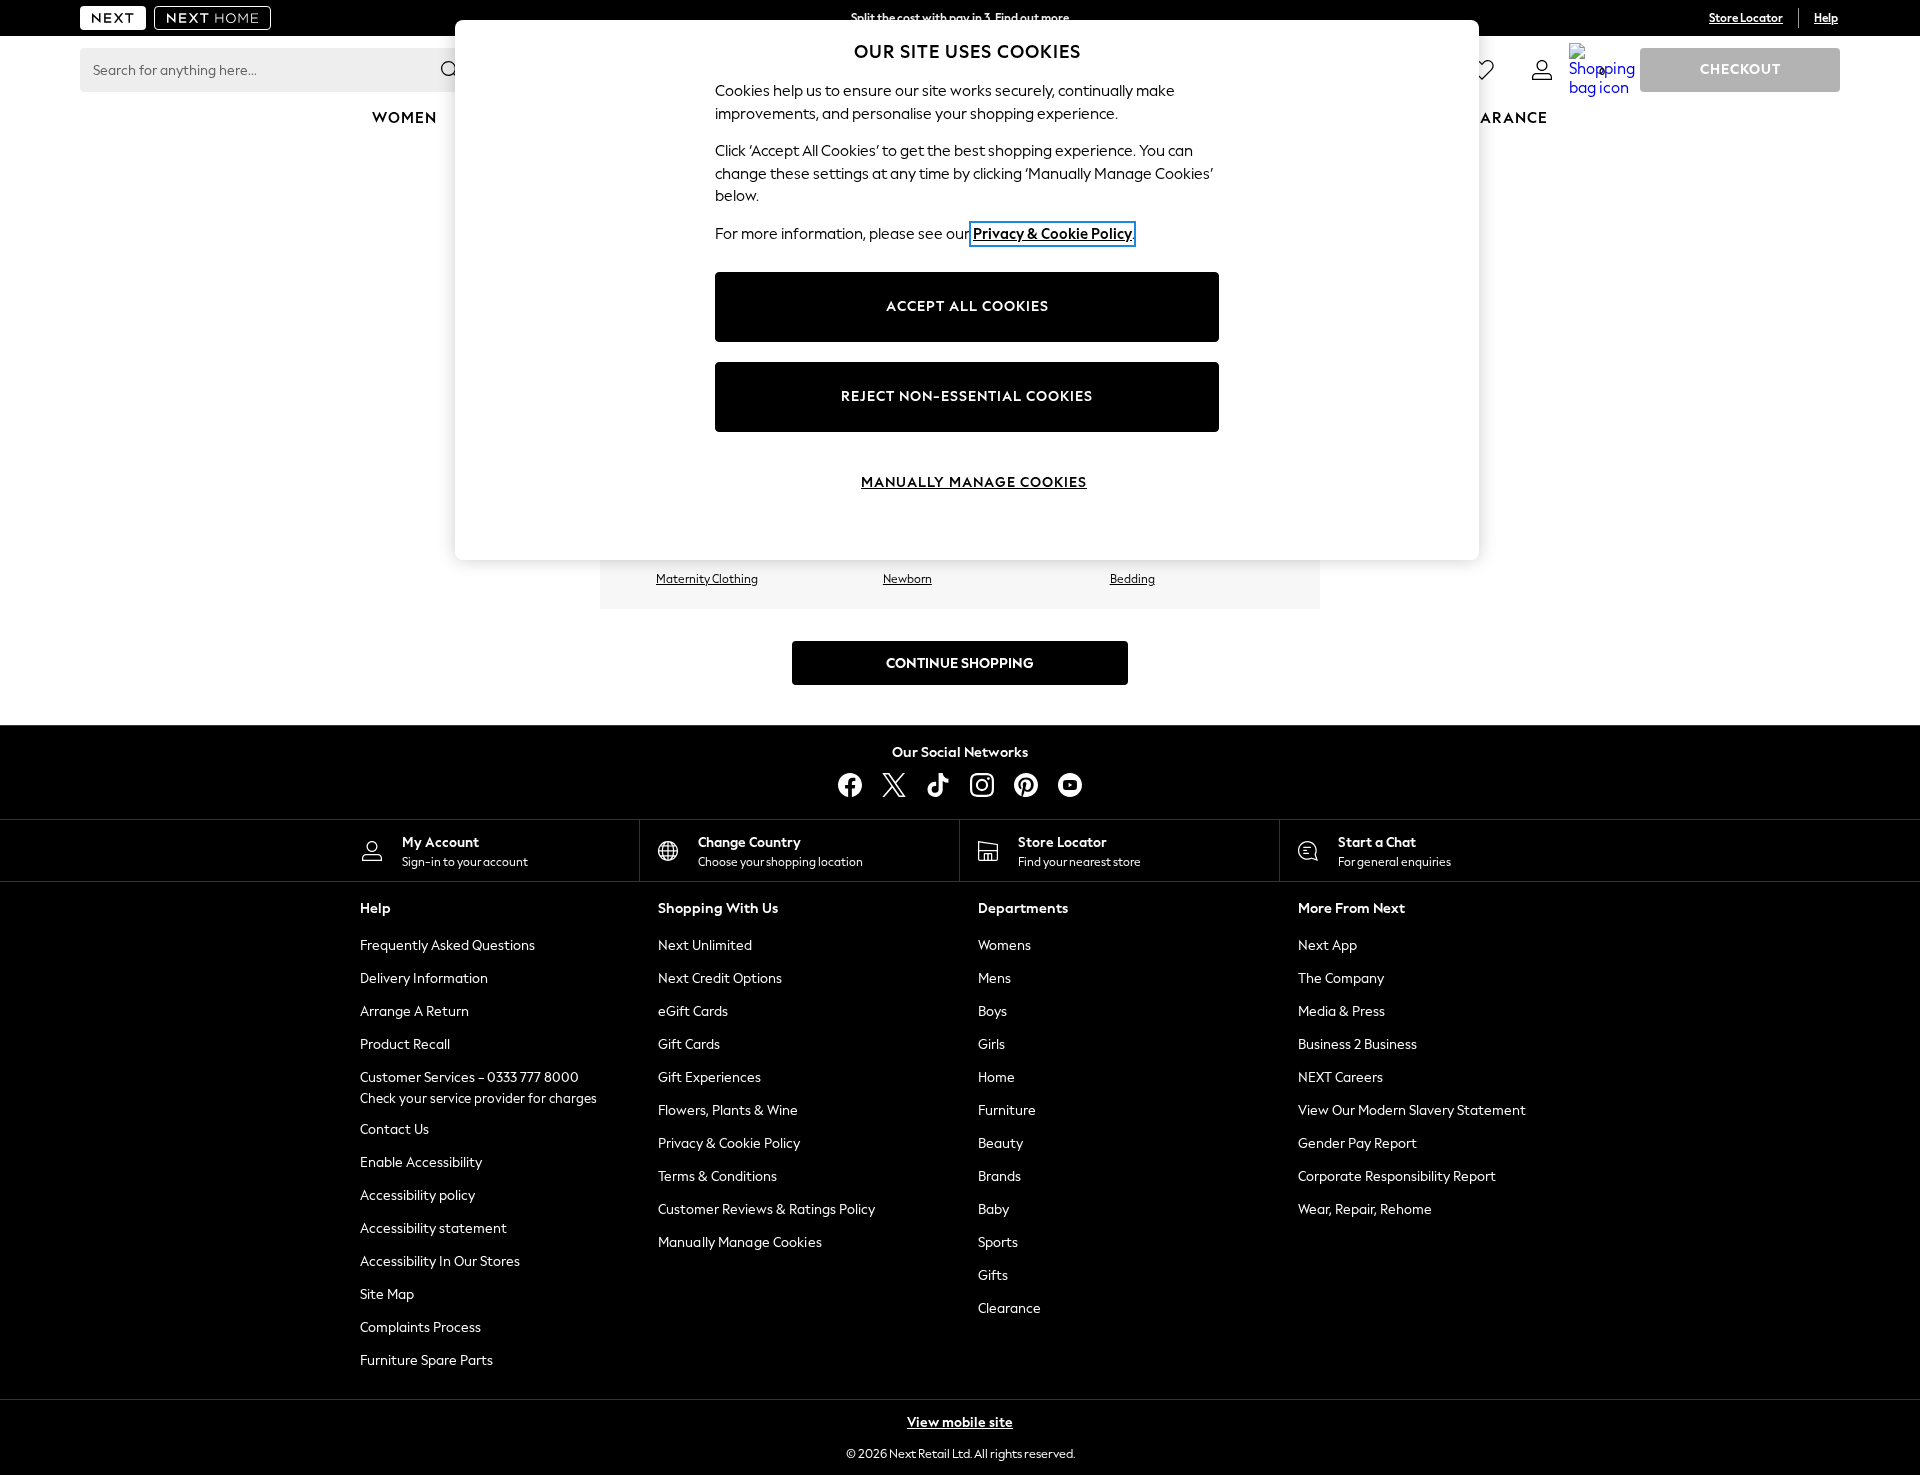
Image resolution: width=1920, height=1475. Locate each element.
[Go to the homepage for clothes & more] (113, 18)
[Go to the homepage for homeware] (213, 18)
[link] (1542, 70)
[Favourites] (1482, 70)
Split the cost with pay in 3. (960, 18)
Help (1826, 18)
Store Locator (1746, 18)
